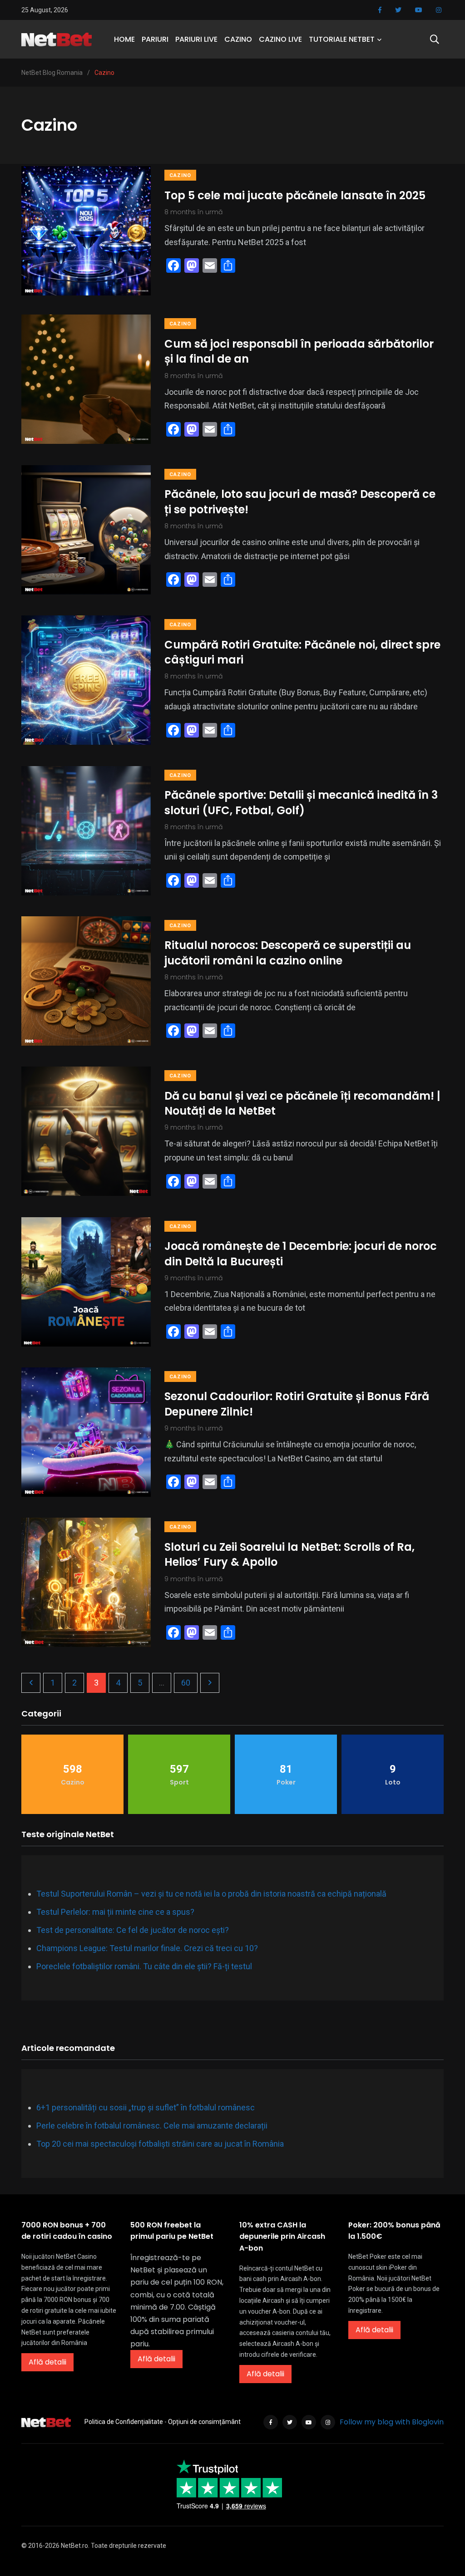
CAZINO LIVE (280, 39)
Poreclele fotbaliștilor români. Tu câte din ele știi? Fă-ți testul (144, 1966)
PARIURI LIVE (196, 39)
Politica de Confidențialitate (124, 2422)
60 (186, 1683)
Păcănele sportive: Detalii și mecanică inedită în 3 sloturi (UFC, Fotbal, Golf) (301, 803)
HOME (124, 39)
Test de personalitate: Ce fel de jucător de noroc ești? (133, 1930)
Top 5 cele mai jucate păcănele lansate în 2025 (295, 195)
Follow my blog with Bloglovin (392, 2422)
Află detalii (47, 2362)
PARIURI (155, 39)
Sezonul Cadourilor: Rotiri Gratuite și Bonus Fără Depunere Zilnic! (297, 1404)
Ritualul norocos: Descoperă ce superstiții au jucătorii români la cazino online (288, 953)
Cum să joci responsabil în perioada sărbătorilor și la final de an (299, 351)
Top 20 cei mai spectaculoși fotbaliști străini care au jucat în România (160, 2144)
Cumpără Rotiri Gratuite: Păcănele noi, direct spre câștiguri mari (302, 652)
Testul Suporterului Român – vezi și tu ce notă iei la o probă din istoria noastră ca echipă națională (211, 1894)
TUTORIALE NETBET (342, 39)
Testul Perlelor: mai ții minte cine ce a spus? (115, 1912)
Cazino (180, 175)
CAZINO (238, 39)
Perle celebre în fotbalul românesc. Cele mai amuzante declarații (152, 2126)
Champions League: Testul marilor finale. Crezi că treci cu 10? (147, 1948)
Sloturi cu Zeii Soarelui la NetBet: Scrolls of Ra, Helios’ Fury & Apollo (289, 1554)
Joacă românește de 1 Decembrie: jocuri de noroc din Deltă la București (301, 1254)
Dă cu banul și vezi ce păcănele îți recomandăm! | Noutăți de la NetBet (302, 1103)
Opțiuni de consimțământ (204, 2422)
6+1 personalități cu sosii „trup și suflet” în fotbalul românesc (146, 2107)
